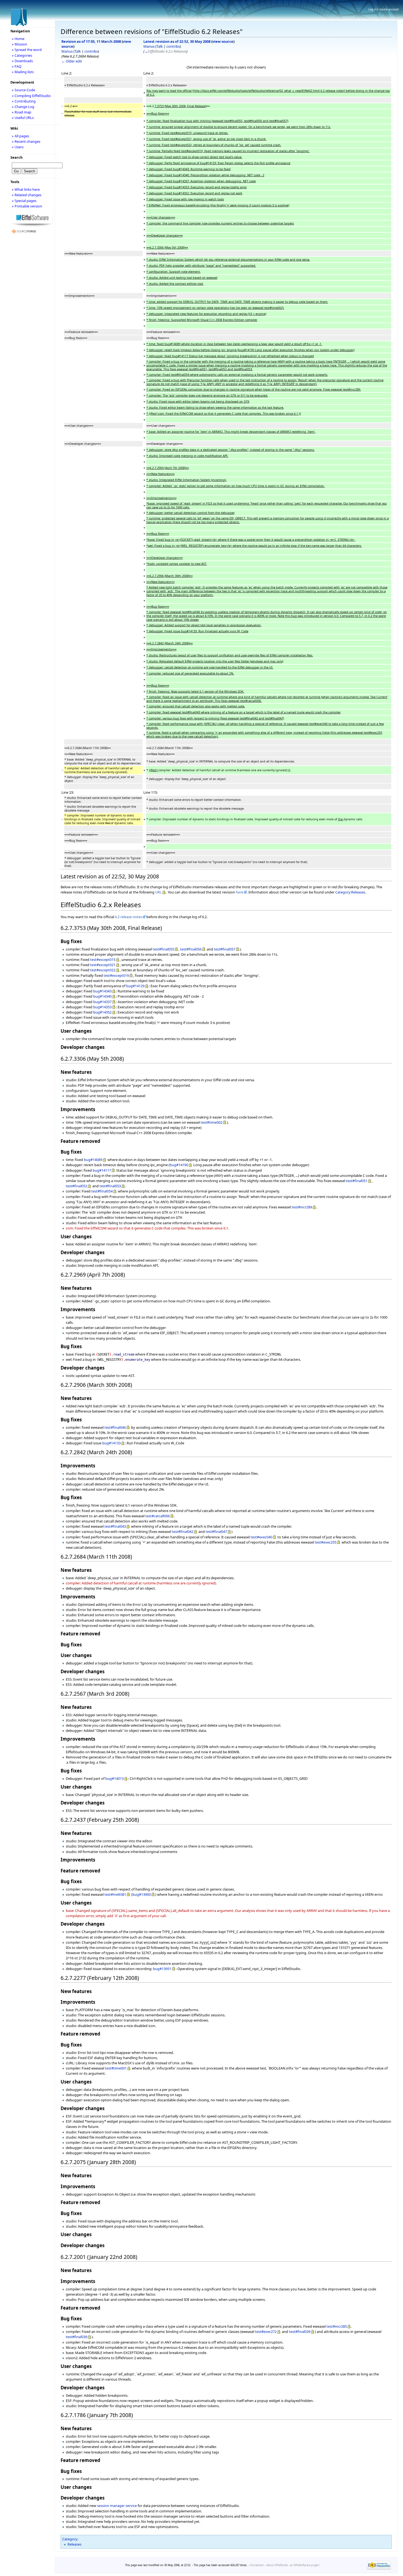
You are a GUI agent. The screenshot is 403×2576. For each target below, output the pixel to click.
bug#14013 (114, 1778)
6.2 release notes (128, 917)
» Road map (22, 112)
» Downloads (22, 61)
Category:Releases (350, 892)
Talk (78, 51)
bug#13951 (162, 1969)
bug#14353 (102, 1007)
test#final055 (163, 949)
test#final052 (76, 1186)
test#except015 (103, 960)
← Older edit (72, 61)
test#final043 (115, 1526)
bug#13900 (142, 1894)
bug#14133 (111, 1443)
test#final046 (115, 1427)
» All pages (20, 136)
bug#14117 (102, 1170)
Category (70, 2539)
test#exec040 (261, 1537)
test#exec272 (266, 2332)
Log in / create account (384, 9)
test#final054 (102, 1191)
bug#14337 (102, 1002)
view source (223, 41)
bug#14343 (102, 991)
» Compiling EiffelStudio (31, 96)
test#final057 (225, 949)
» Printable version (27, 206)
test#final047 (216, 1532)
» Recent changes (26, 141)
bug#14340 (102, 996)
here (239, 892)
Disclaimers (257, 2565)
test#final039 (300, 2332)
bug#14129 (135, 986)
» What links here (26, 189)
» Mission (19, 44)
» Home (18, 39)
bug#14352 (102, 1012)
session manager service (117, 2506)
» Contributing (24, 101)
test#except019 (116, 975)
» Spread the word (27, 50)
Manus (67, 51)
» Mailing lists (23, 72)
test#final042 (183, 1532)
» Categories (22, 55)
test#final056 (191, 949)
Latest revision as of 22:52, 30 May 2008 (177, 41)
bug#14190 (179, 1165)
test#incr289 (302, 1207)
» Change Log (23, 107)
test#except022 (103, 970)
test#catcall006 (157, 1516)
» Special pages (24, 201)
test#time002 (212, 1122)
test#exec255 (326, 1542)
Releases (74, 2544)
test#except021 (103, 965)
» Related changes (27, 195)
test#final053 (110, 1186)
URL (158, 892)
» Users (18, 147)
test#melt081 (115, 1894)
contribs (91, 51)
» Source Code (23, 90)
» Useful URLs (23, 118)
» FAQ (17, 66)
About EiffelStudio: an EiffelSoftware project (293, 2565)
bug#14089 (93, 1160)
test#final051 (357, 1181)
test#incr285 (337, 2326)
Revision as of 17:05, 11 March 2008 (91, 41)
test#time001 (116, 2068)
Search (16, 157)
